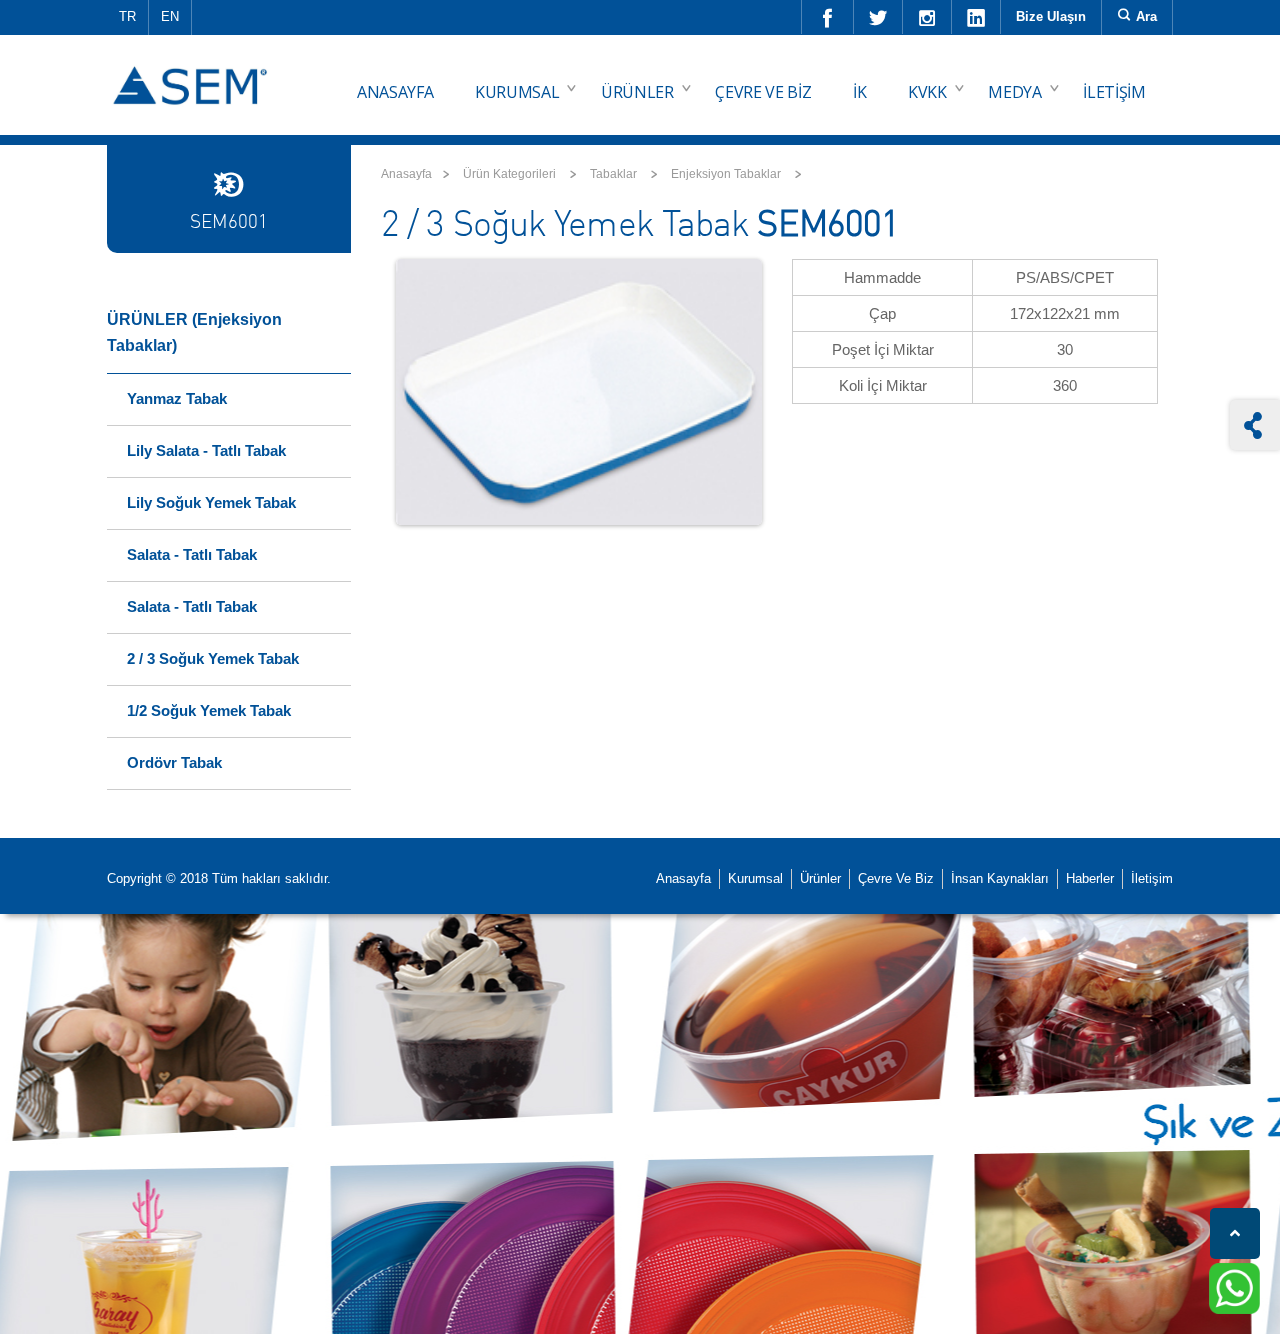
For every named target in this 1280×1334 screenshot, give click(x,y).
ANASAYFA (395, 92)
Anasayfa (406, 174)
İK (859, 92)
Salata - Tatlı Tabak (192, 554)
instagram (927, 17)
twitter (878, 17)
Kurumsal (755, 878)
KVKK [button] (927, 92)
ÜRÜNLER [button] (637, 92)
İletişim (1152, 878)
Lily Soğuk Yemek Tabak (211, 502)
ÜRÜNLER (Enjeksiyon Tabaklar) (194, 332)
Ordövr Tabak (174, 762)
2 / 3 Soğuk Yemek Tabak (213, 658)
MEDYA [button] (1014, 92)
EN (170, 16)
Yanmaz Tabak (177, 398)
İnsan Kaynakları (1000, 878)
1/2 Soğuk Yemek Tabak (209, 710)
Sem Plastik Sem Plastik (193, 71)
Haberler (1090, 878)
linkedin (976, 17)
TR (127, 16)
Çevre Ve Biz (896, 878)
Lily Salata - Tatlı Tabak (206, 450)
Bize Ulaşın (1051, 16)
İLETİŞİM (1114, 92)
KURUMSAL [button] (517, 92)
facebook (828, 17)
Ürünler (820, 878)
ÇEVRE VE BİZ (763, 92)
